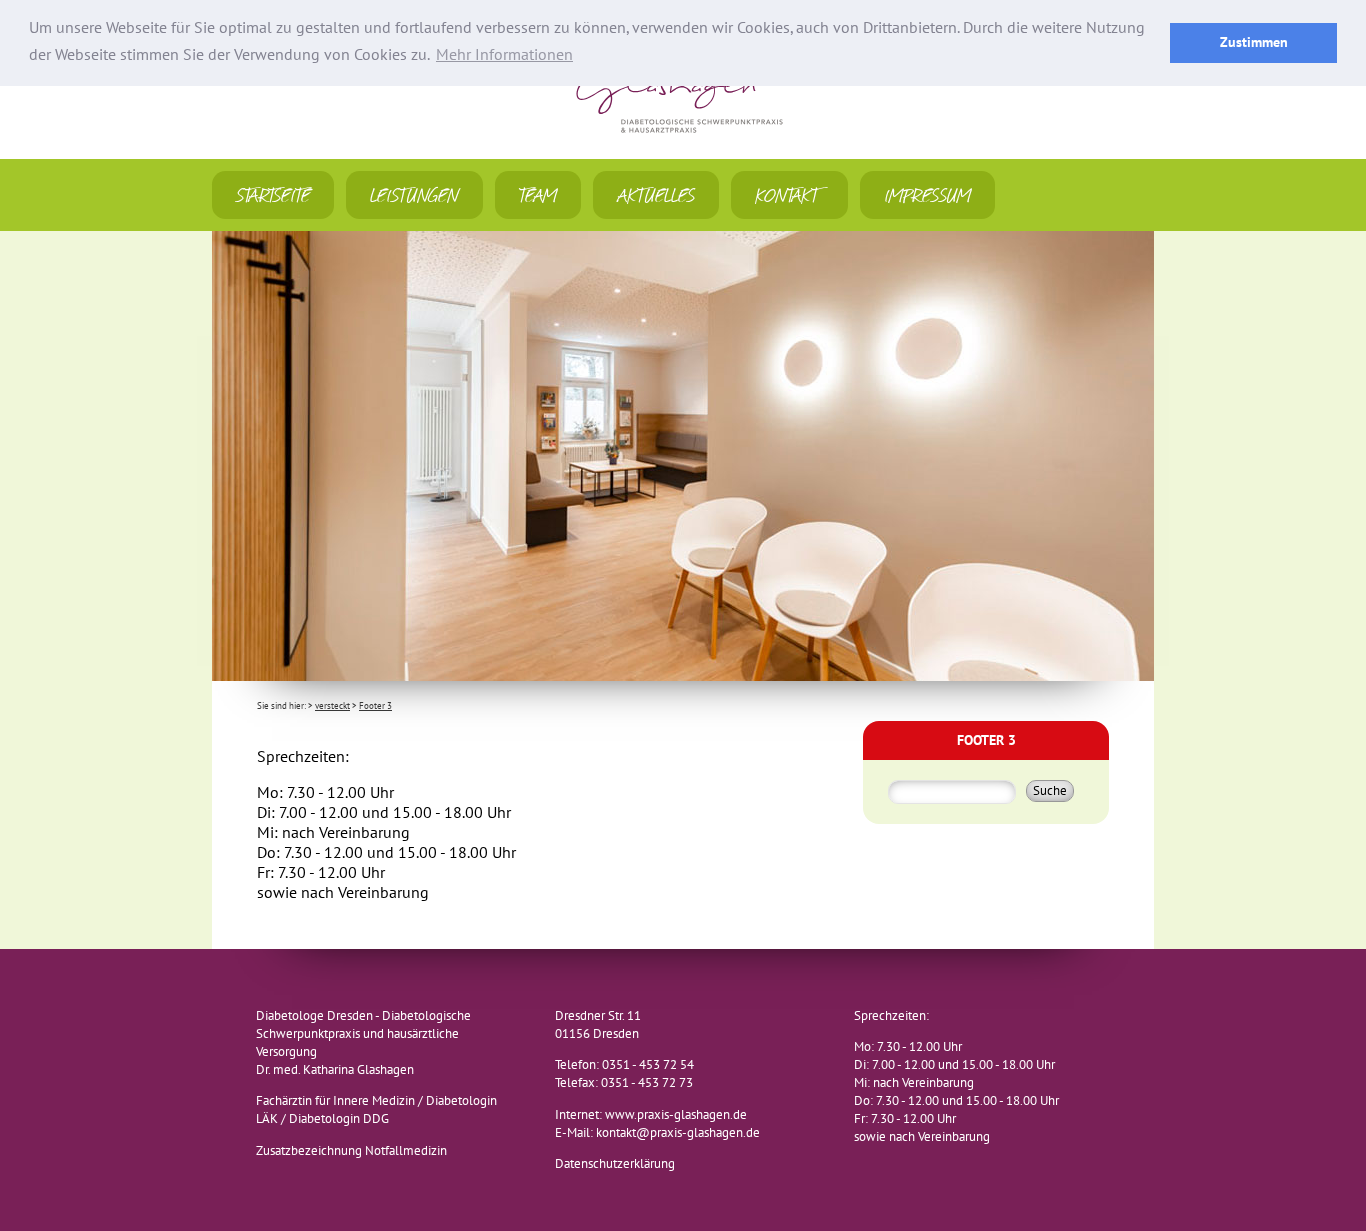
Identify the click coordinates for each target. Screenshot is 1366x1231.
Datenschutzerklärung (615, 1164)
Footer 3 (375, 706)
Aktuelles (656, 195)
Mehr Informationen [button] (504, 55)
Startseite (273, 195)
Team (538, 195)
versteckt (332, 706)
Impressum (927, 195)
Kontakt (789, 195)
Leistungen (414, 195)
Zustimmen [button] (1254, 42)
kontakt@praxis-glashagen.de (678, 1133)
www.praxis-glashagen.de (676, 1115)
